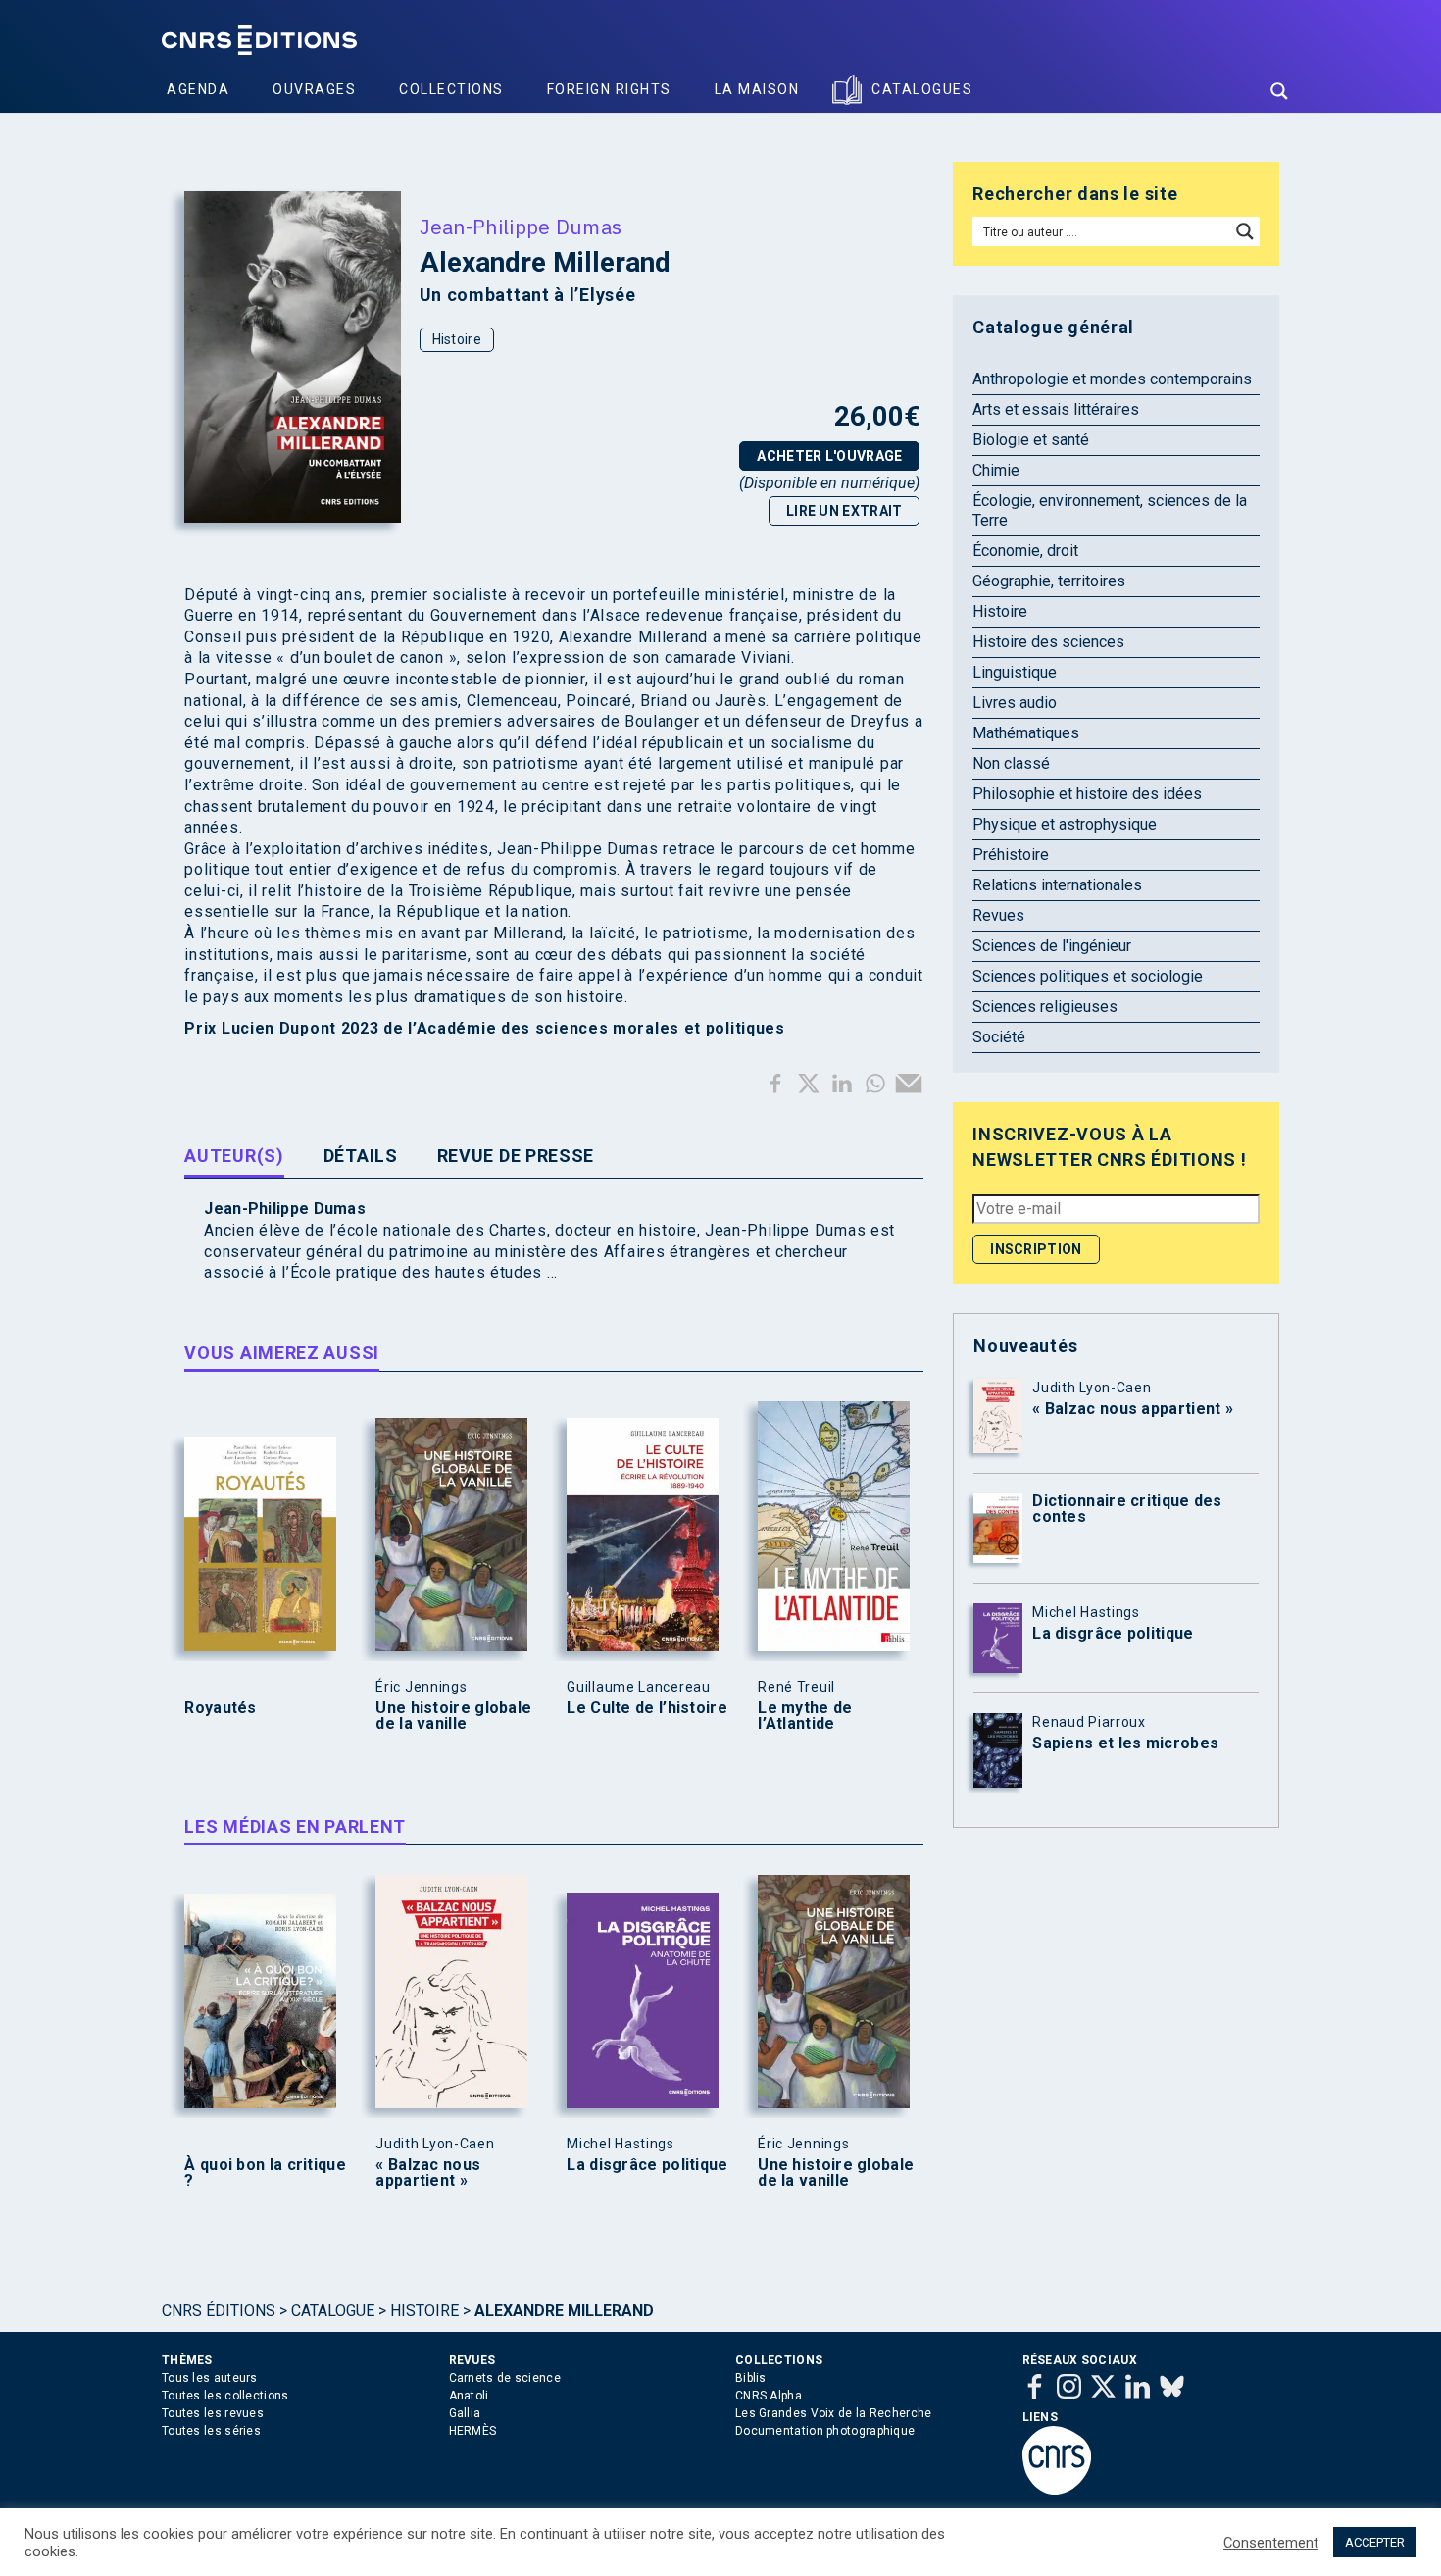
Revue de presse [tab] (516, 1156)
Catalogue (333, 2311)
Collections (451, 89)
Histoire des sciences (1048, 642)
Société (999, 1037)
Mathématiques (1026, 733)
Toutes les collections (225, 2396)
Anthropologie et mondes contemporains (1112, 379)
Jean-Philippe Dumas (521, 227)
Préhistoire (1011, 855)
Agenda (198, 89)
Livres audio (1015, 703)
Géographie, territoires (1049, 581)
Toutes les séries (211, 2431)
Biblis (751, 2378)
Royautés (220, 1708)
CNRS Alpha (769, 2396)
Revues (998, 915)
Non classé (1011, 763)
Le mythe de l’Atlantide (805, 1716)
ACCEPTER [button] (1375, 2542)
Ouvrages (314, 89)
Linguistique (1015, 672)
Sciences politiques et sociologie (1088, 976)
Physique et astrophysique (1065, 824)
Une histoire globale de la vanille (453, 1716)
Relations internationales (1057, 885)
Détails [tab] (361, 1156)
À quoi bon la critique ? (265, 2173)
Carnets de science (505, 2378)
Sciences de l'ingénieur (1052, 946)
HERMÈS (473, 2431)
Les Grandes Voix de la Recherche (834, 2413)
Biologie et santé (1031, 440)
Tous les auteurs (210, 2378)
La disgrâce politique (647, 2165)
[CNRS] (1057, 2491)
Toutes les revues (213, 2413)
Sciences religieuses (1045, 1007)
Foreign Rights (609, 89)
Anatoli (469, 2396)
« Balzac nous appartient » (428, 2173)
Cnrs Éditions (219, 2311)
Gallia (465, 2413)
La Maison (757, 89)
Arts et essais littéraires (1056, 409)
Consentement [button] (1271, 2543)
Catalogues (922, 89)
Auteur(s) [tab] (234, 1156)
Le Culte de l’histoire (647, 1708)
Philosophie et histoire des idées (1087, 794)
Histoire (457, 339)
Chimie (996, 470)
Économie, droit (1025, 551)
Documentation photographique (825, 2431)
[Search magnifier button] (1279, 91)
